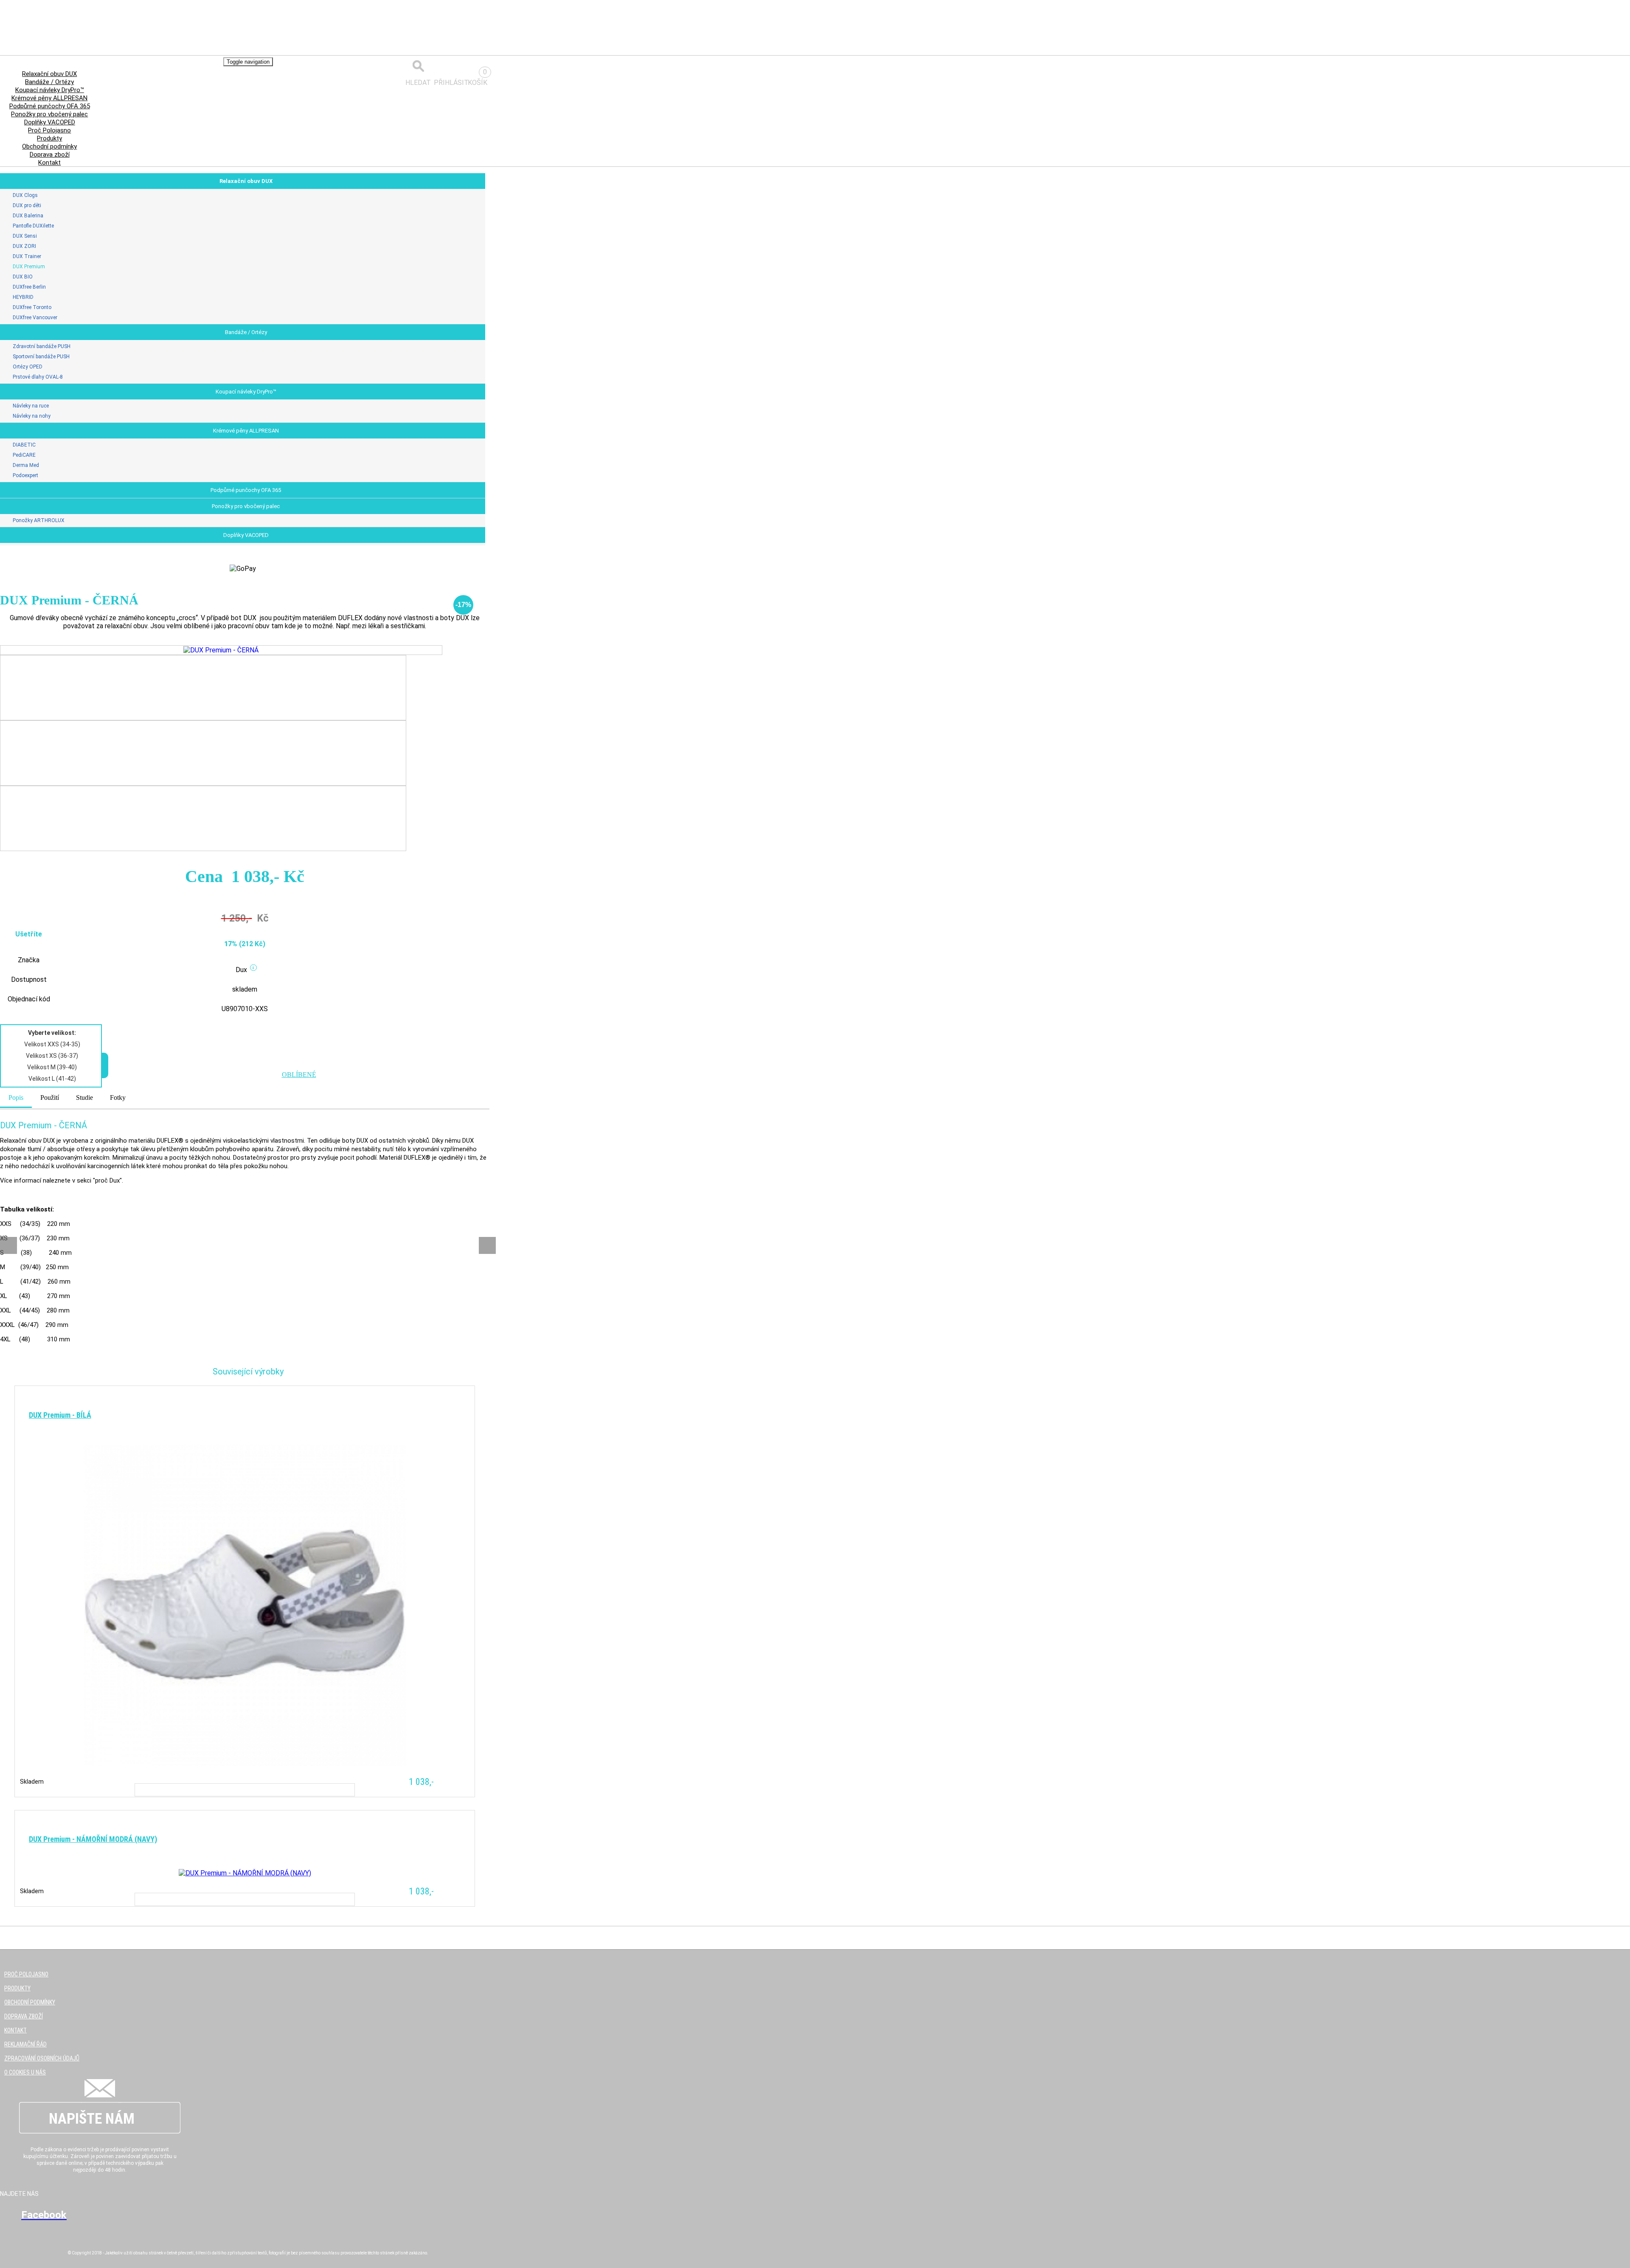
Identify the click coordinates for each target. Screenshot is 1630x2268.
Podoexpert (25, 475)
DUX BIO (23, 277)
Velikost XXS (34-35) (52, 1044)
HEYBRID (23, 297)
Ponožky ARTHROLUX (39, 520)
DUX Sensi (25, 236)
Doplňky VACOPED (246, 535)
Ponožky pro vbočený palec (246, 506)
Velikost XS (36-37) (52, 1056)
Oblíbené (299, 1075)
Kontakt (49, 163)
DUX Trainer (27, 256)
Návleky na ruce (31, 406)
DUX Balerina (28, 216)
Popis (16, 1097)
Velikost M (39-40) (52, 1067)
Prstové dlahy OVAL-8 (38, 377)
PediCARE (24, 455)
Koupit (245, 1790)
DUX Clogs (25, 195)
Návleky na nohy (32, 416)
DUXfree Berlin (29, 287)
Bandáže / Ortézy (246, 332)
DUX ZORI (24, 246)
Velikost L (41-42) (52, 1079)
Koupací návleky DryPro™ (246, 392)
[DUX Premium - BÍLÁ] (245, 1706)
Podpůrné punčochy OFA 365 (246, 490)
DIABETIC (24, 445)
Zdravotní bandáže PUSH (42, 346)
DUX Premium (29, 267)
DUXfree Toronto (32, 307)
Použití (50, 1097)
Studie (84, 1097)
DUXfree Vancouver (35, 318)
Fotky (118, 1097)
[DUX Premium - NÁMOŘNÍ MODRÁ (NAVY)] (245, 1973)
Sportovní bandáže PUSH (41, 357)
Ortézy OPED (28, 367)
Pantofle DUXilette (33, 226)
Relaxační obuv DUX (246, 181)
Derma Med (26, 465)
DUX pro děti (27, 205)
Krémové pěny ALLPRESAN (246, 431)
